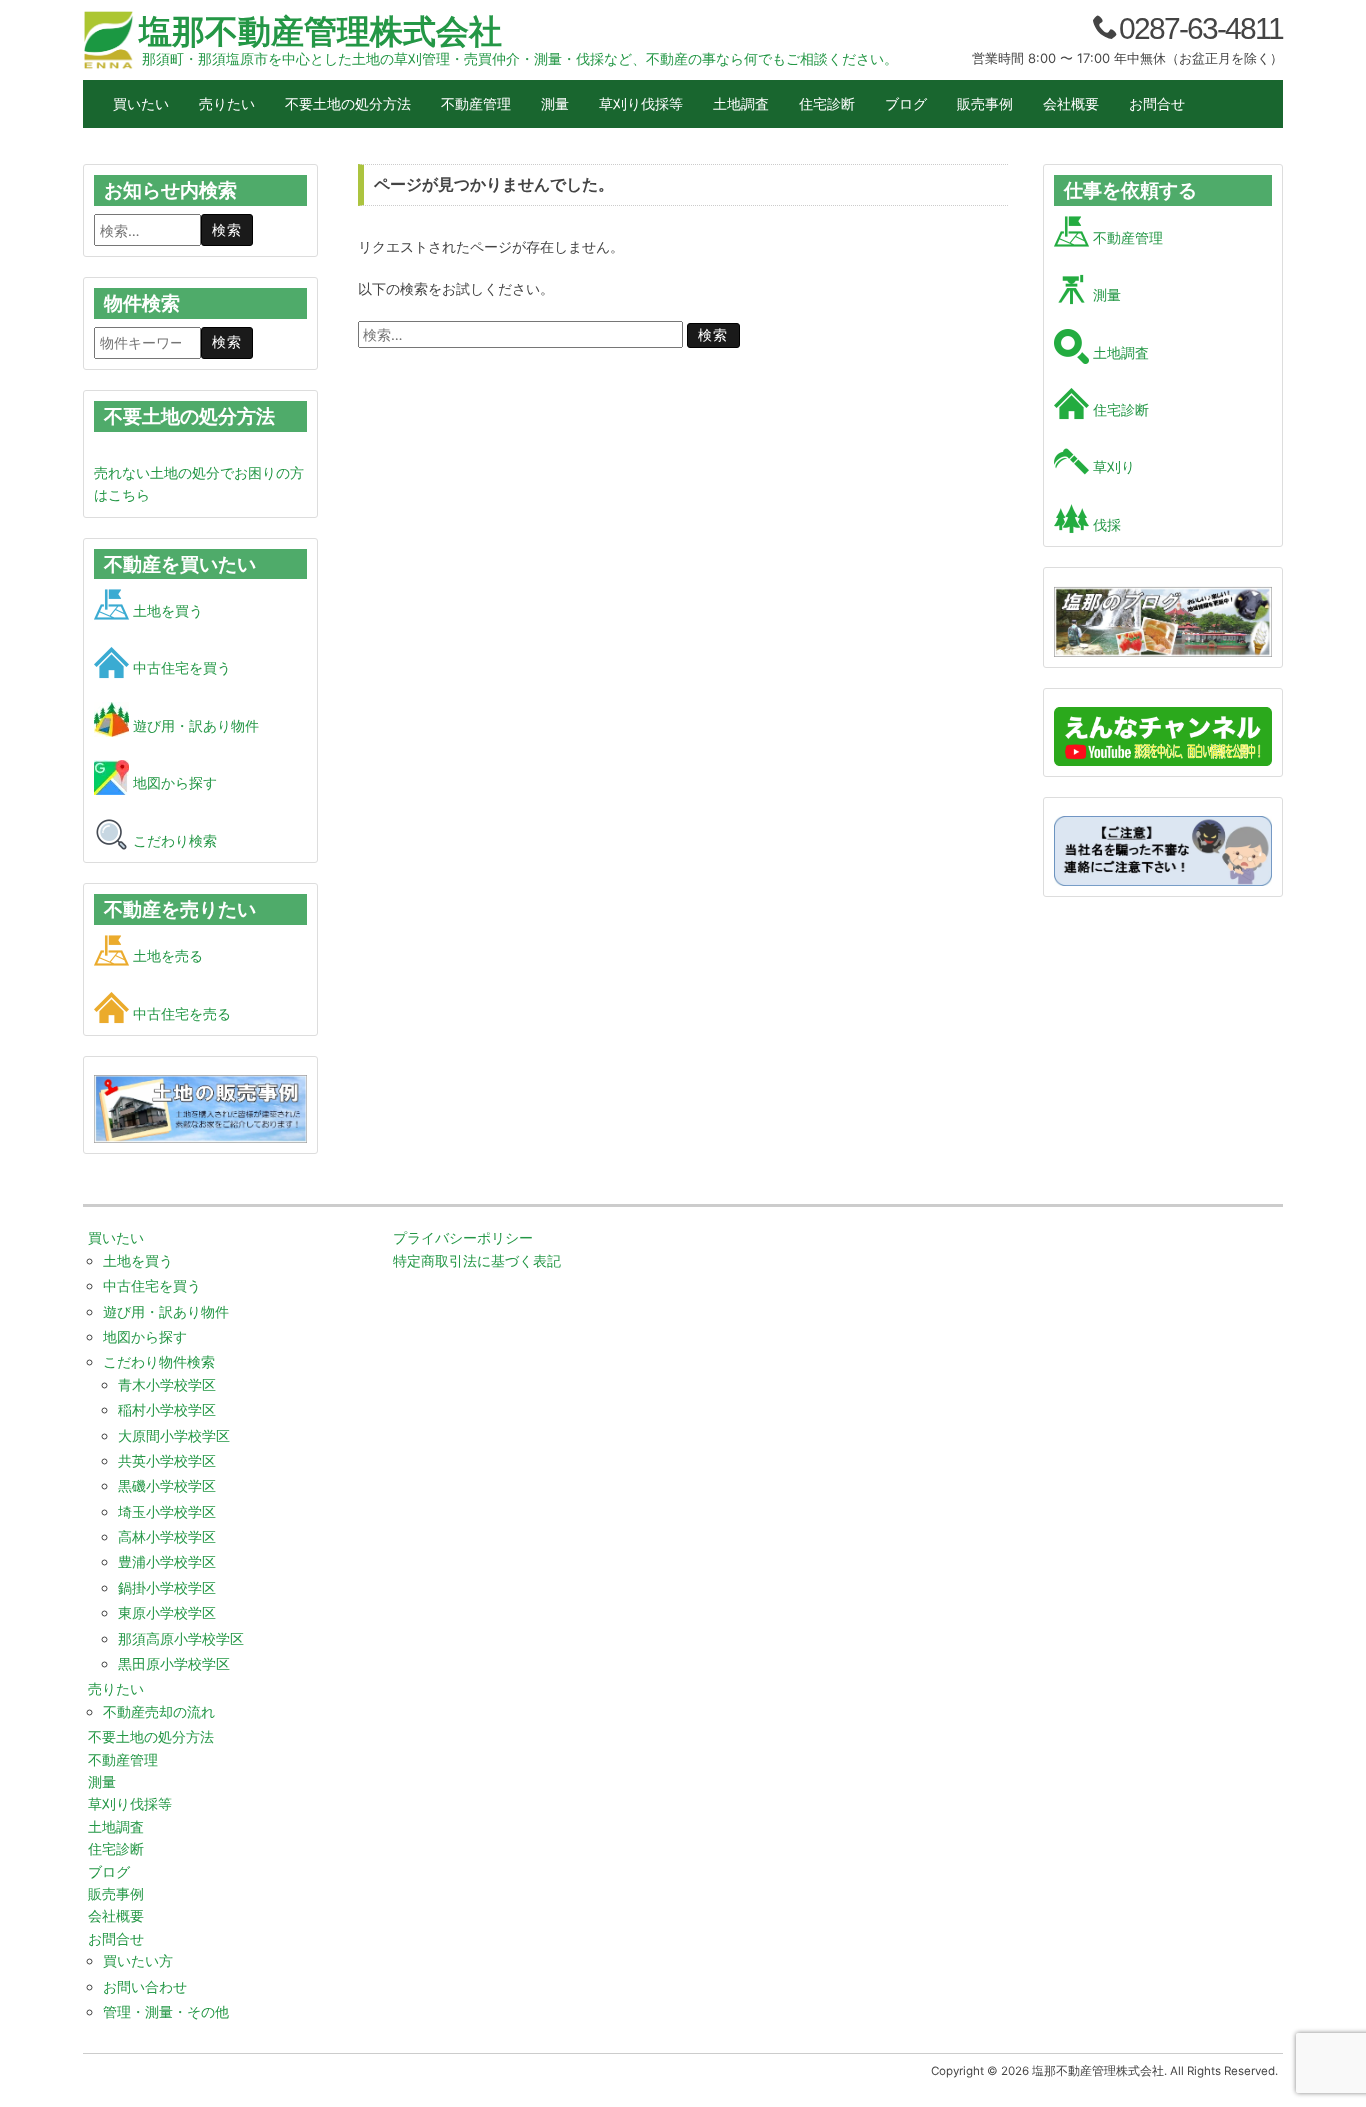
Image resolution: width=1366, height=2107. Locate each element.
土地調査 (741, 103)
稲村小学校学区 (167, 1409)
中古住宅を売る (180, 1013)
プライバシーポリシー (463, 1237)
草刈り (1112, 466)
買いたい (141, 103)
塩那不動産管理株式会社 (320, 31)
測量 (555, 103)
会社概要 (1071, 103)
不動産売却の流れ (159, 1711)
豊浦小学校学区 (167, 1561)
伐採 (1105, 524)
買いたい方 (138, 1960)
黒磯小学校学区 (167, 1485)
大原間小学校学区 (174, 1435)
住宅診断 (827, 103)
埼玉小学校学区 (167, 1511)
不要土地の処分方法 (348, 103)
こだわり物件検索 (159, 1361)
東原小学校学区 (167, 1612)
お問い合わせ (145, 1986)
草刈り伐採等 (641, 103)
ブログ (906, 103)
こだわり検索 (173, 840)
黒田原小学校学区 (174, 1663)
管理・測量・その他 (166, 2011)
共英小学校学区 (167, 1460)
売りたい (227, 103)
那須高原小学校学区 (181, 1638)
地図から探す (173, 782)
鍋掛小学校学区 (167, 1587)
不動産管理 (476, 103)
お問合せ (1157, 103)
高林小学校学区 (167, 1536)
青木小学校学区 (167, 1384)
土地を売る (166, 955)
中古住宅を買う (180, 667)
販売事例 (985, 103)
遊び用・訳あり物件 (194, 725)
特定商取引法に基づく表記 (477, 1260)
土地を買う (166, 610)
